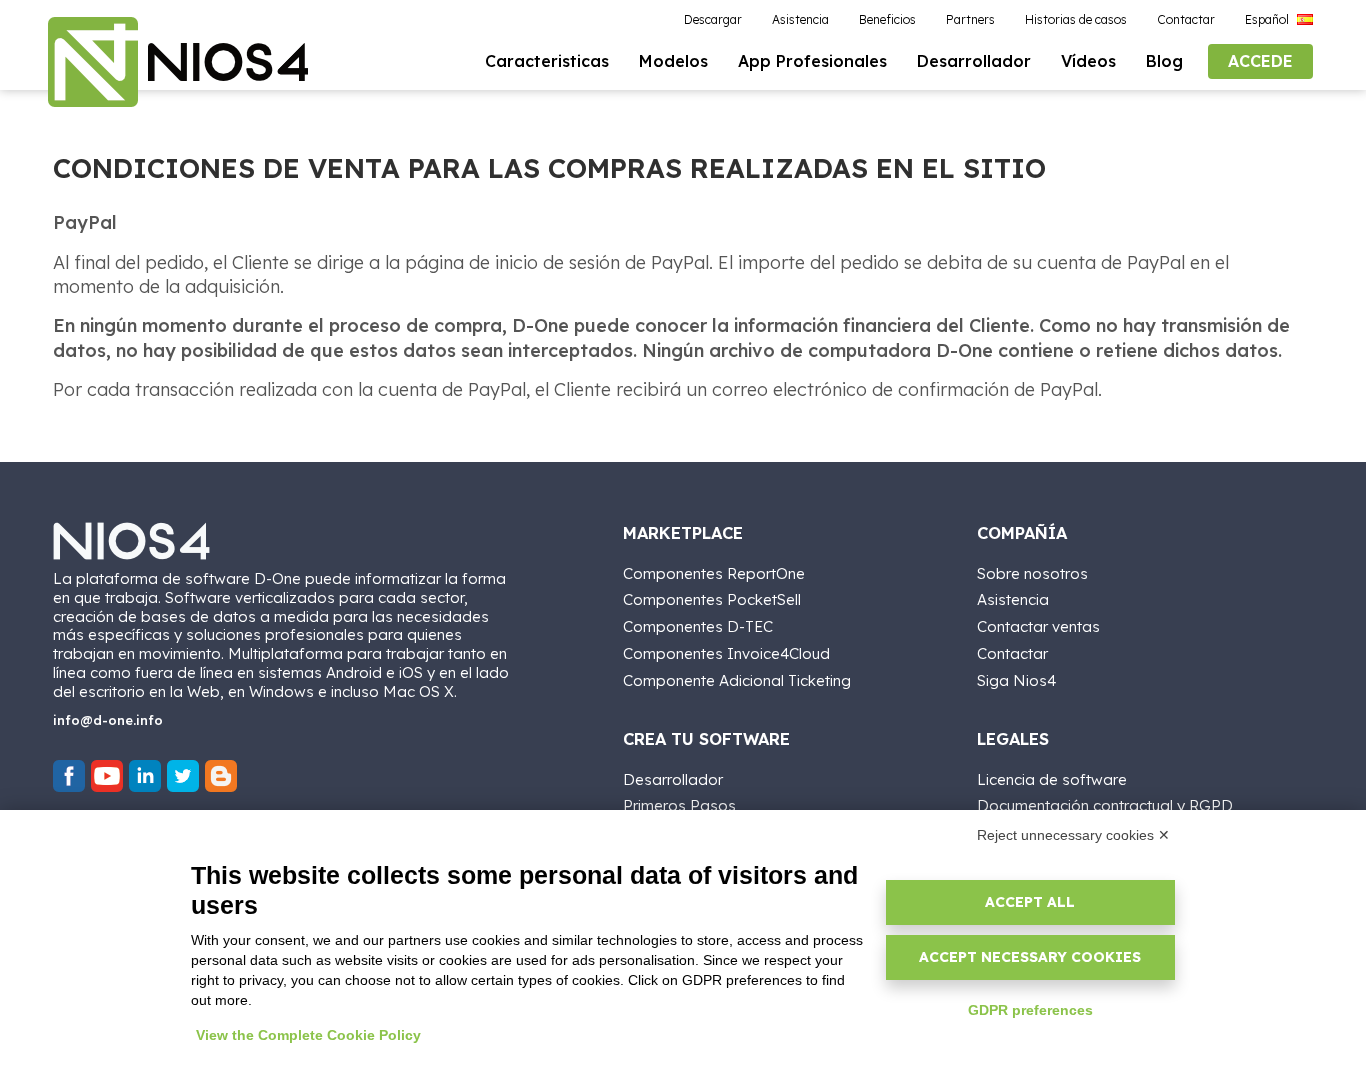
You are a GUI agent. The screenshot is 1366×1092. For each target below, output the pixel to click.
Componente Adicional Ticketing (737, 680)
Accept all (1030, 902)
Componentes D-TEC (698, 626)
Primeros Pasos (679, 805)
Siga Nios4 (1016, 680)
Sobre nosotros (1032, 573)
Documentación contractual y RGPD (1105, 805)
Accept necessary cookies (1030, 957)
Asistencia (1013, 599)
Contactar (1012, 653)
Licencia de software (1052, 779)
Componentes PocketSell (712, 599)
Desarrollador (673, 779)
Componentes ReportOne (714, 573)
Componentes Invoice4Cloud (726, 653)
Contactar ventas (1038, 626)
